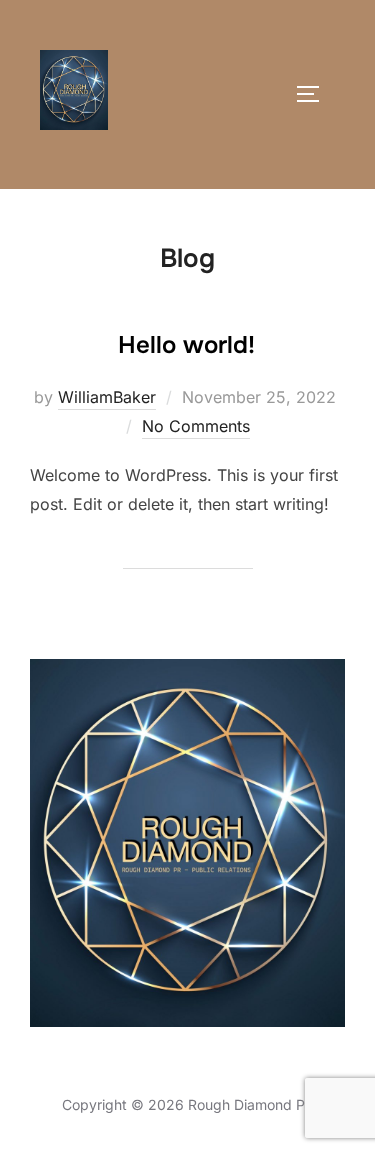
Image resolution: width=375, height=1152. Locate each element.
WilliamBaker (107, 397)
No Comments (196, 426)
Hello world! (186, 345)
